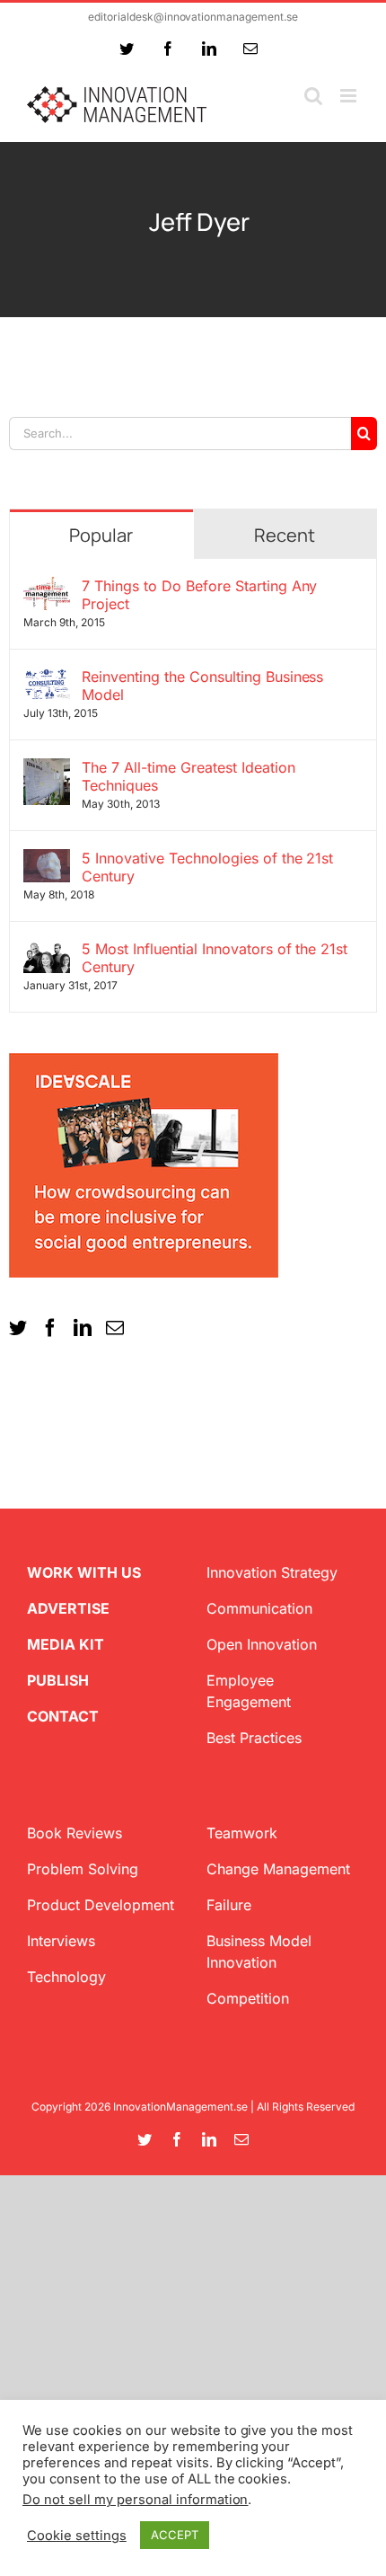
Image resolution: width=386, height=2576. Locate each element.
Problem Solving (83, 1869)
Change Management (278, 1869)
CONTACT (63, 1716)
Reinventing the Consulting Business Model (202, 686)
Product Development (101, 1905)
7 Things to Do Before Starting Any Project (200, 595)
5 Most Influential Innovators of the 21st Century (215, 958)
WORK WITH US (84, 1572)
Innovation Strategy (272, 1572)
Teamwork (242, 1833)
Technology (66, 1977)
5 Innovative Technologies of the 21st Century (207, 867)
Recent (285, 535)
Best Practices (254, 1738)
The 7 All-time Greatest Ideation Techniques (189, 776)
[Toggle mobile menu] (350, 96)
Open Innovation (262, 1644)
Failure (229, 1905)
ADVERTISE (68, 1608)
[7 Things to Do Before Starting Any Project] (47, 588)
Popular (101, 535)
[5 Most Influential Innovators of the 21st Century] (47, 951)
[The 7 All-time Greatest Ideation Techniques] (47, 769)
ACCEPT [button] (175, 2535)
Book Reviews (75, 1833)
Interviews (61, 1941)
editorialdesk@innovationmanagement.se (193, 17)
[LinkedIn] (83, 1328)
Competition (248, 1998)
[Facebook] (50, 1328)
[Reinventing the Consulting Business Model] (47, 678)
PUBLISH (58, 1680)
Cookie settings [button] (77, 2536)
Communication (259, 1608)
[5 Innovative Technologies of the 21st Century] (47, 860)
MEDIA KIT (66, 1644)
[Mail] (115, 1328)
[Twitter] (18, 1328)
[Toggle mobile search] (313, 96)
